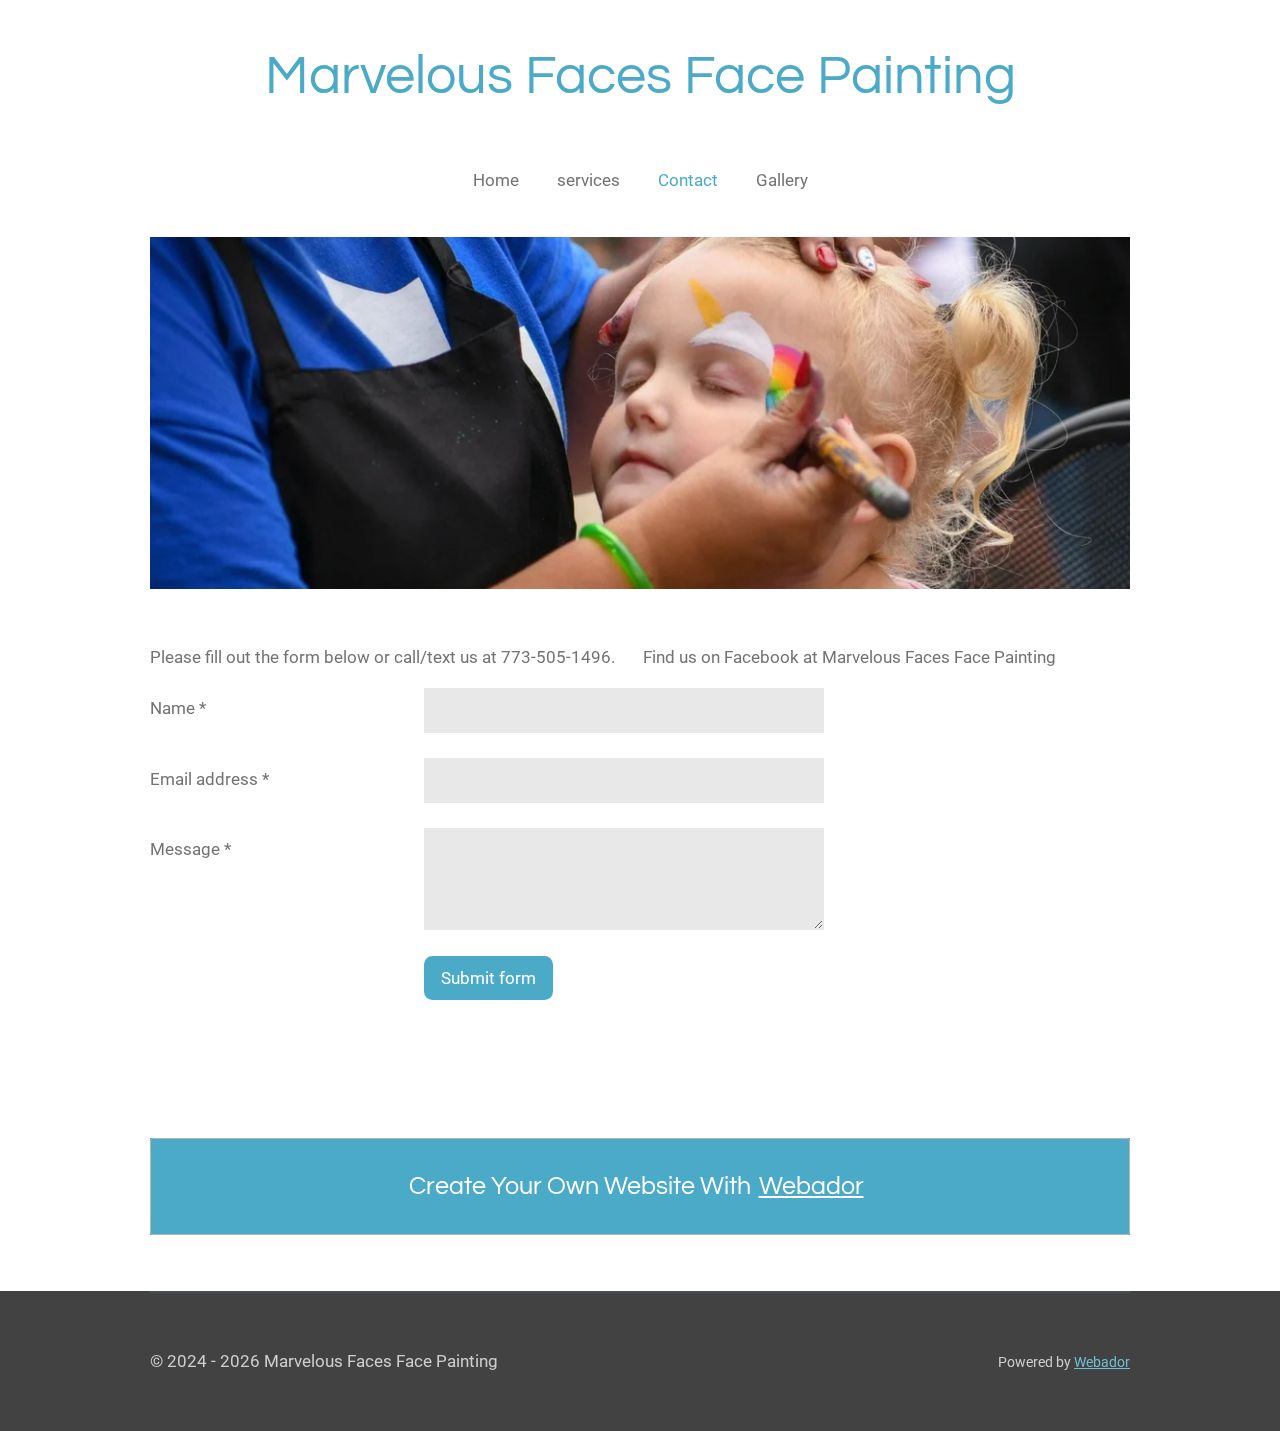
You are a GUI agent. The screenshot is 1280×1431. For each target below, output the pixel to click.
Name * (178, 708)
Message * (190, 849)
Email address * (209, 779)
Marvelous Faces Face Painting (640, 76)
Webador (811, 1186)
